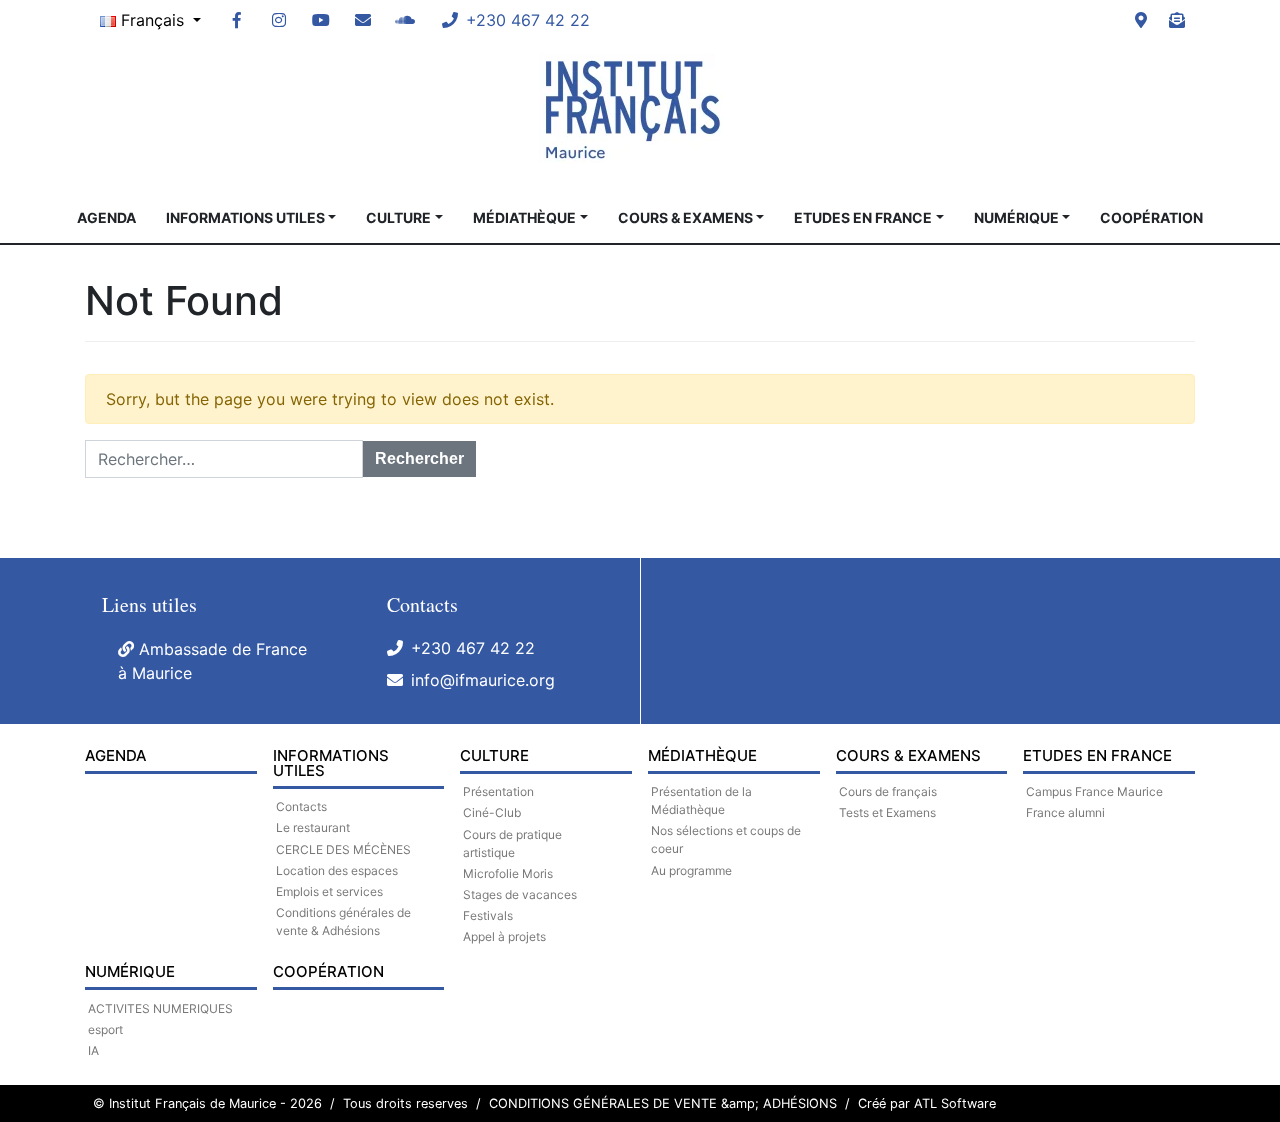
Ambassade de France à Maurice (212, 661)
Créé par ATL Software (927, 1103)
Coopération (1151, 217)
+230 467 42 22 (473, 648)
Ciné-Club (492, 812)
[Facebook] (237, 20)
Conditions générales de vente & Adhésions (343, 921)
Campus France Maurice (1094, 791)
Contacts (301, 806)
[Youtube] (321, 20)
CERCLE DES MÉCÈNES (343, 849)
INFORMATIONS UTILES (245, 217)
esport (105, 1029)
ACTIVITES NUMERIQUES (160, 1008)
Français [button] (152, 20)
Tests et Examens (887, 812)
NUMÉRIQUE (1016, 217)
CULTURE (398, 217)
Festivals (488, 915)
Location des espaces (337, 870)
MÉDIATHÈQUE (524, 217)
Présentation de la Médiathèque (701, 800)
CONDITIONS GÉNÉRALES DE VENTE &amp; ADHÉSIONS (663, 1103)
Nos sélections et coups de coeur (726, 839)
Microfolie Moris (508, 873)
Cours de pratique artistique (512, 843)
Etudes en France (863, 217)
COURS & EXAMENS (685, 217)
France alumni (1065, 812)
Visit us (1141, 20)
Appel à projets (504, 936)
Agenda (106, 217)
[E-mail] (363, 20)
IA (93, 1050)
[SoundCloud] (405, 20)
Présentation (498, 791)
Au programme (691, 870)
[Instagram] (279, 20)
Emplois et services (329, 891)
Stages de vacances (520, 894)
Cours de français (888, 791)
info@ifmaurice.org (483, 680)
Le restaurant (313, 827)
